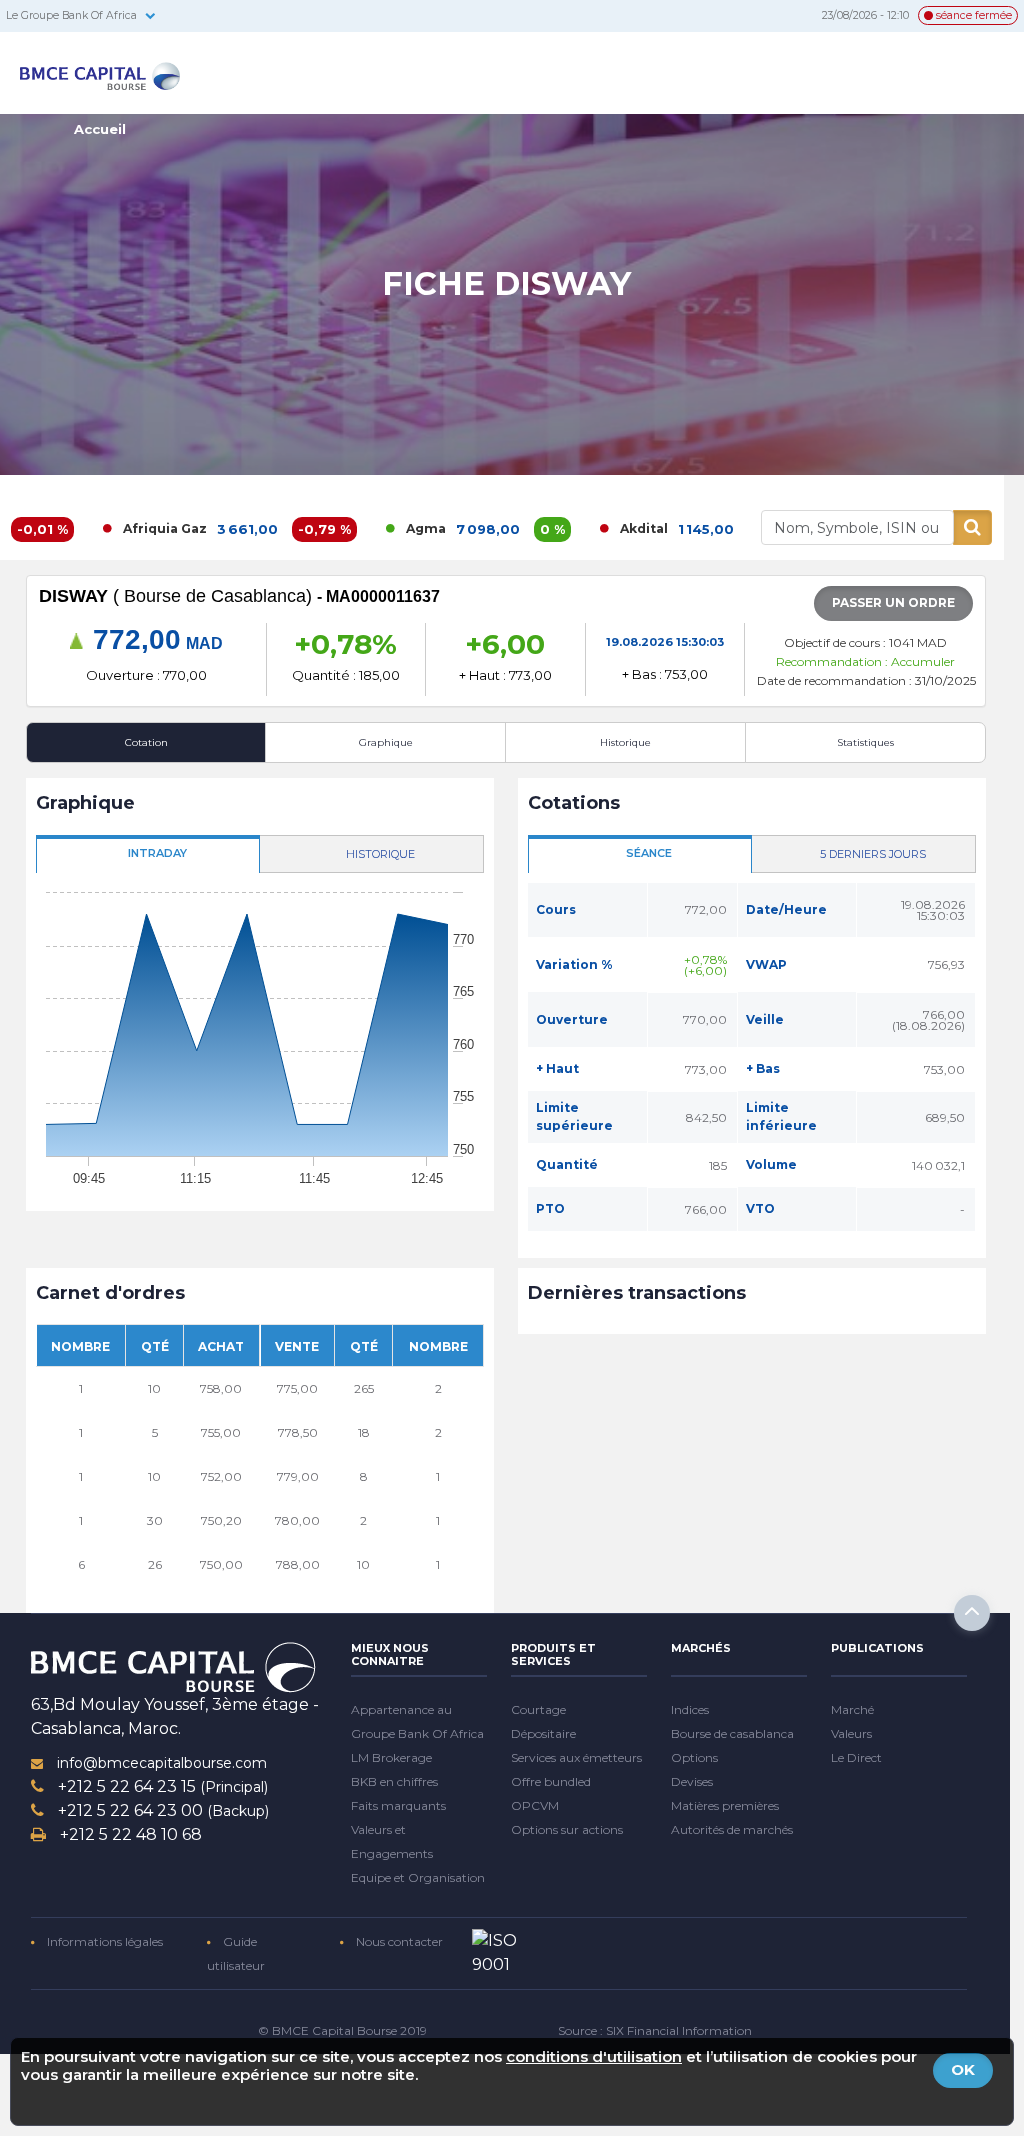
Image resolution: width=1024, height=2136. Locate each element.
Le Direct (856, 1757)
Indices (690, 1709)
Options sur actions (567, 1829)
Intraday (157, 853)
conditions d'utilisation (594, 2056)
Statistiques (865, 742)
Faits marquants (398, 1805)
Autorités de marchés (732, 1829)
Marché (852, 1709)
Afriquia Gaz (102, 528)
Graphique (386, 742)
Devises (692, 1781)
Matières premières (725, 1805)
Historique (625, 742)
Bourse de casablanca (732, 1733)
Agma (363, 528)
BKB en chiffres (394, 1781)
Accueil (100, 129)
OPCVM (535, 1805)
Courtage (538, 1709)
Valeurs (851, 1733)
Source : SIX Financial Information (655, 2030)
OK (963, 2069)
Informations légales (103, 1941)
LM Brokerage (391, 1757)
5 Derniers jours (873, 854)
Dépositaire (543, 1733)
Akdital (581, 528)
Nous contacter (398, 1941)
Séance (649, 853)
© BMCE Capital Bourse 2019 (342, 2030)
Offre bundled (551, 1781)
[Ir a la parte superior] (972, 1613)
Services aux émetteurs (576, 1757)
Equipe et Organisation (418, 1877)
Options (694, 1757)
